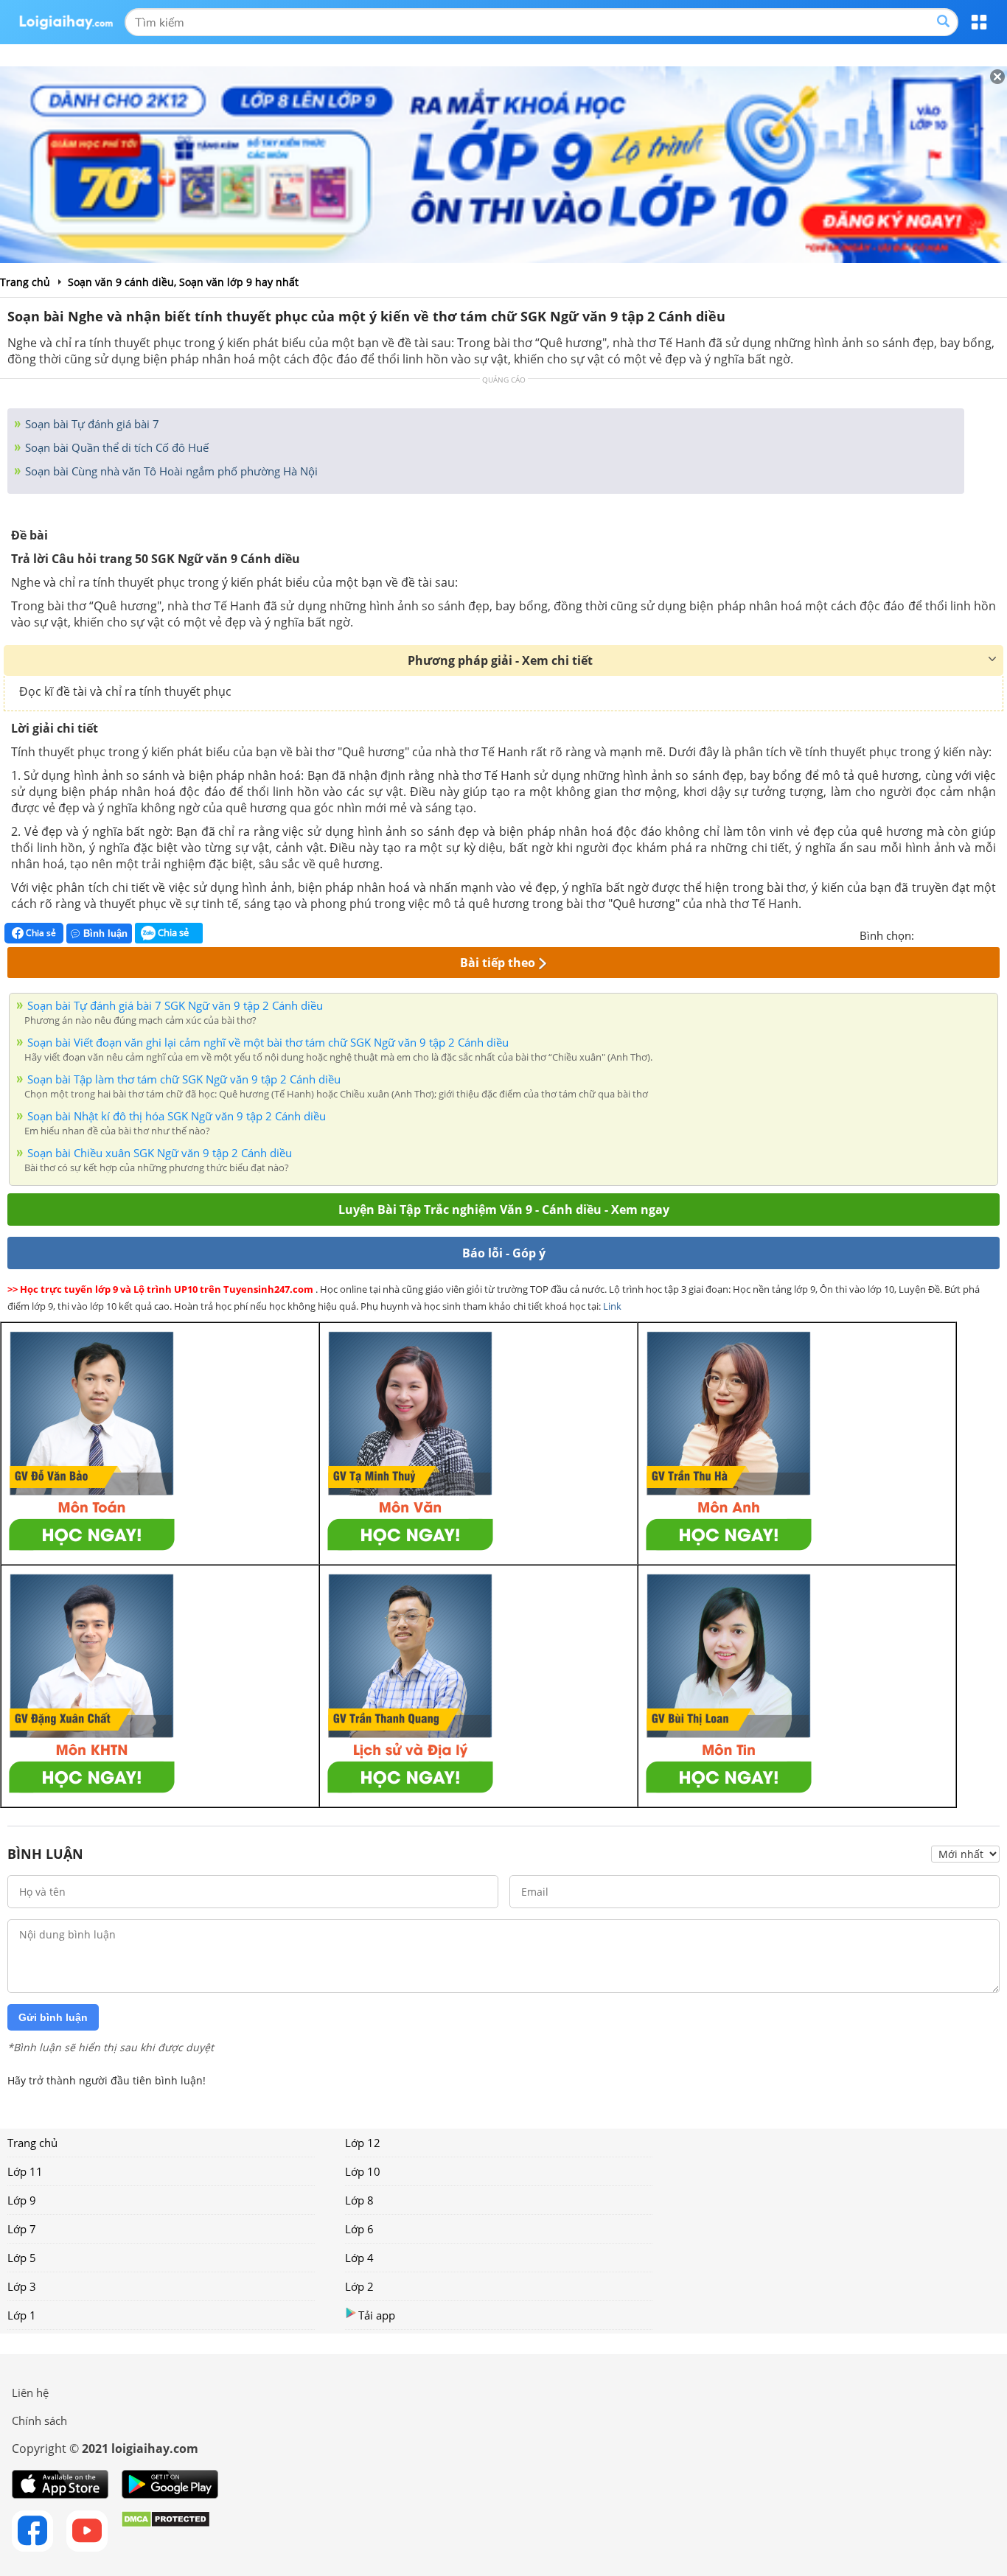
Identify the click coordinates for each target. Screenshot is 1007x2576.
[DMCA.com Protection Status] (165, 2531)
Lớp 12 (363, 2143)
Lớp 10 (363, 2171)
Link (612, 1306)
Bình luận (105, 933)
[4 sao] (979, 934)
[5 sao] (997, 934)
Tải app (377, 2315)
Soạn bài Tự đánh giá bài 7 (91, 424)
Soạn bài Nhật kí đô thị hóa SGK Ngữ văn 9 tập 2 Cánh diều (177, 1116)
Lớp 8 (359, 2200)
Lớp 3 (22, 2286)
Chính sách (39, 2420)
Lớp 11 (25, 2171)
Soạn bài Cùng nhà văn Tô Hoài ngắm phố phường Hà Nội (170, 471)
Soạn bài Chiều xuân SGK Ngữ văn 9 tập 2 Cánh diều (160, 1153)
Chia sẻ (40, 933)
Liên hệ (30, 2392)
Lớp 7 (22, 2229)
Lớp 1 (22, 2315)
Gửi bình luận (53, 2017)
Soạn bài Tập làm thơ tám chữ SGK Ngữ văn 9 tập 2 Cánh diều (184, 1079)
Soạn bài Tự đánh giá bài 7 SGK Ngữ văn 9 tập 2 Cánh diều (175, 1005)
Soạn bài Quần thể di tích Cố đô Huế (115, 447)
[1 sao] (926, 934)
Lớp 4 (359, 2258)
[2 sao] (944, 934)
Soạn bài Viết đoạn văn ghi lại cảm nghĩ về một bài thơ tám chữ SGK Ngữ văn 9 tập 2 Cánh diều (268, 1042)
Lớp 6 (359, 2229)
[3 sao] (961, 934)
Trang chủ (32, 2143)
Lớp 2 (359, 2286)
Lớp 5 (22, 2258)
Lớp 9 (22, 2200)
